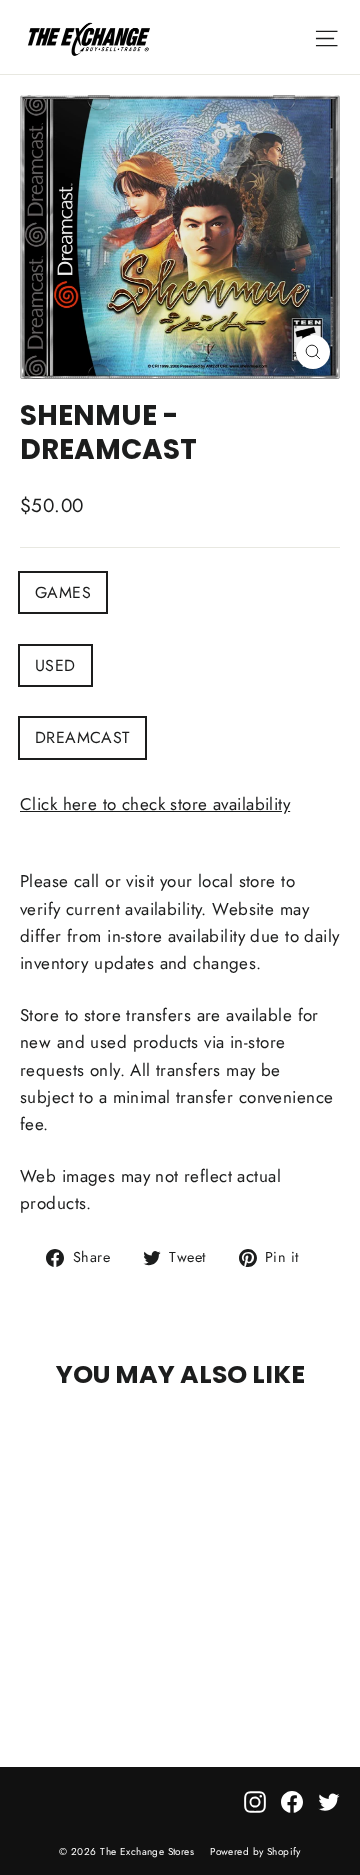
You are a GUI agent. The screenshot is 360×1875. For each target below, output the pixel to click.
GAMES (63, 592)
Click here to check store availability (155, 804)
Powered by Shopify (255, 1851)
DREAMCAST (82, 737)
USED (55, 665)
